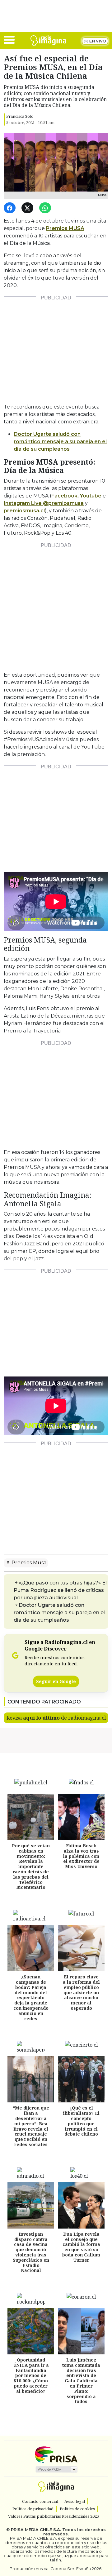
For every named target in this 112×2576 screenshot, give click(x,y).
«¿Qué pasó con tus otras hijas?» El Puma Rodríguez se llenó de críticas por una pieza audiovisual (60, 1590)
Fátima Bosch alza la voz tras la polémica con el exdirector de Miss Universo (81, 1856)
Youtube (91, 496)
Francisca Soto (20, 116)
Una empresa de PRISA (56, 2454)
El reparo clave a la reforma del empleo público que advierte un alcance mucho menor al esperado (81, 1993)
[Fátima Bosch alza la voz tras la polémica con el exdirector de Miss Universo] (81, 1817)
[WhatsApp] (46, 208)
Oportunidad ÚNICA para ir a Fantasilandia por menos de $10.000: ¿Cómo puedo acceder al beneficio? (31, 2376)
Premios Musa (28, 1563)
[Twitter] (28, 208)
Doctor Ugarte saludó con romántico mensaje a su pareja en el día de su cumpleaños (59, 1613)
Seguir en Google (56, 1681)
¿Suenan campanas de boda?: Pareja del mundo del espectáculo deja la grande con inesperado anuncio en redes (31, 1998)
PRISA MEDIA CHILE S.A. (36, 2530)
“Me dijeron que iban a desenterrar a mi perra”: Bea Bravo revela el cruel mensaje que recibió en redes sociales (31, 2126)
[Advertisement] (56, 347)
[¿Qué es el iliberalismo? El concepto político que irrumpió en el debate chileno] (81, 2079)
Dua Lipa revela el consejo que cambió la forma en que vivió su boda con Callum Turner (81, 2247)
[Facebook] (11, 208)
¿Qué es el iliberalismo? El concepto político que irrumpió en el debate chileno (81, 2121)
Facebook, (65, 496)
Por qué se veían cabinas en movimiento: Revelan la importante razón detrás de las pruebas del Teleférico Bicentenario (31, 1866)
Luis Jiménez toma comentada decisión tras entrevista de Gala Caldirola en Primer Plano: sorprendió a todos (81, 2381)
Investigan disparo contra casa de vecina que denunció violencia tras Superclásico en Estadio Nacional (31, 2252)
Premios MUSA (65, 228)
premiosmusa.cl (24, 511)
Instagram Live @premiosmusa (44, 503)
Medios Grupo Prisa (56, 2469)
